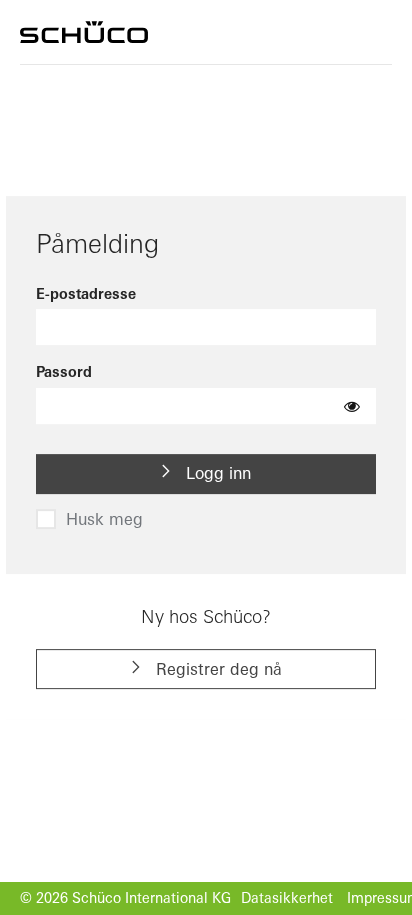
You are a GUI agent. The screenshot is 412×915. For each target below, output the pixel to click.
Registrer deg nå (216, 669)
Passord (64, 373)
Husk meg (104, 519)
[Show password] (352, 406)
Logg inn (216, 474)
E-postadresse (86, 294)
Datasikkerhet (287, 898)
